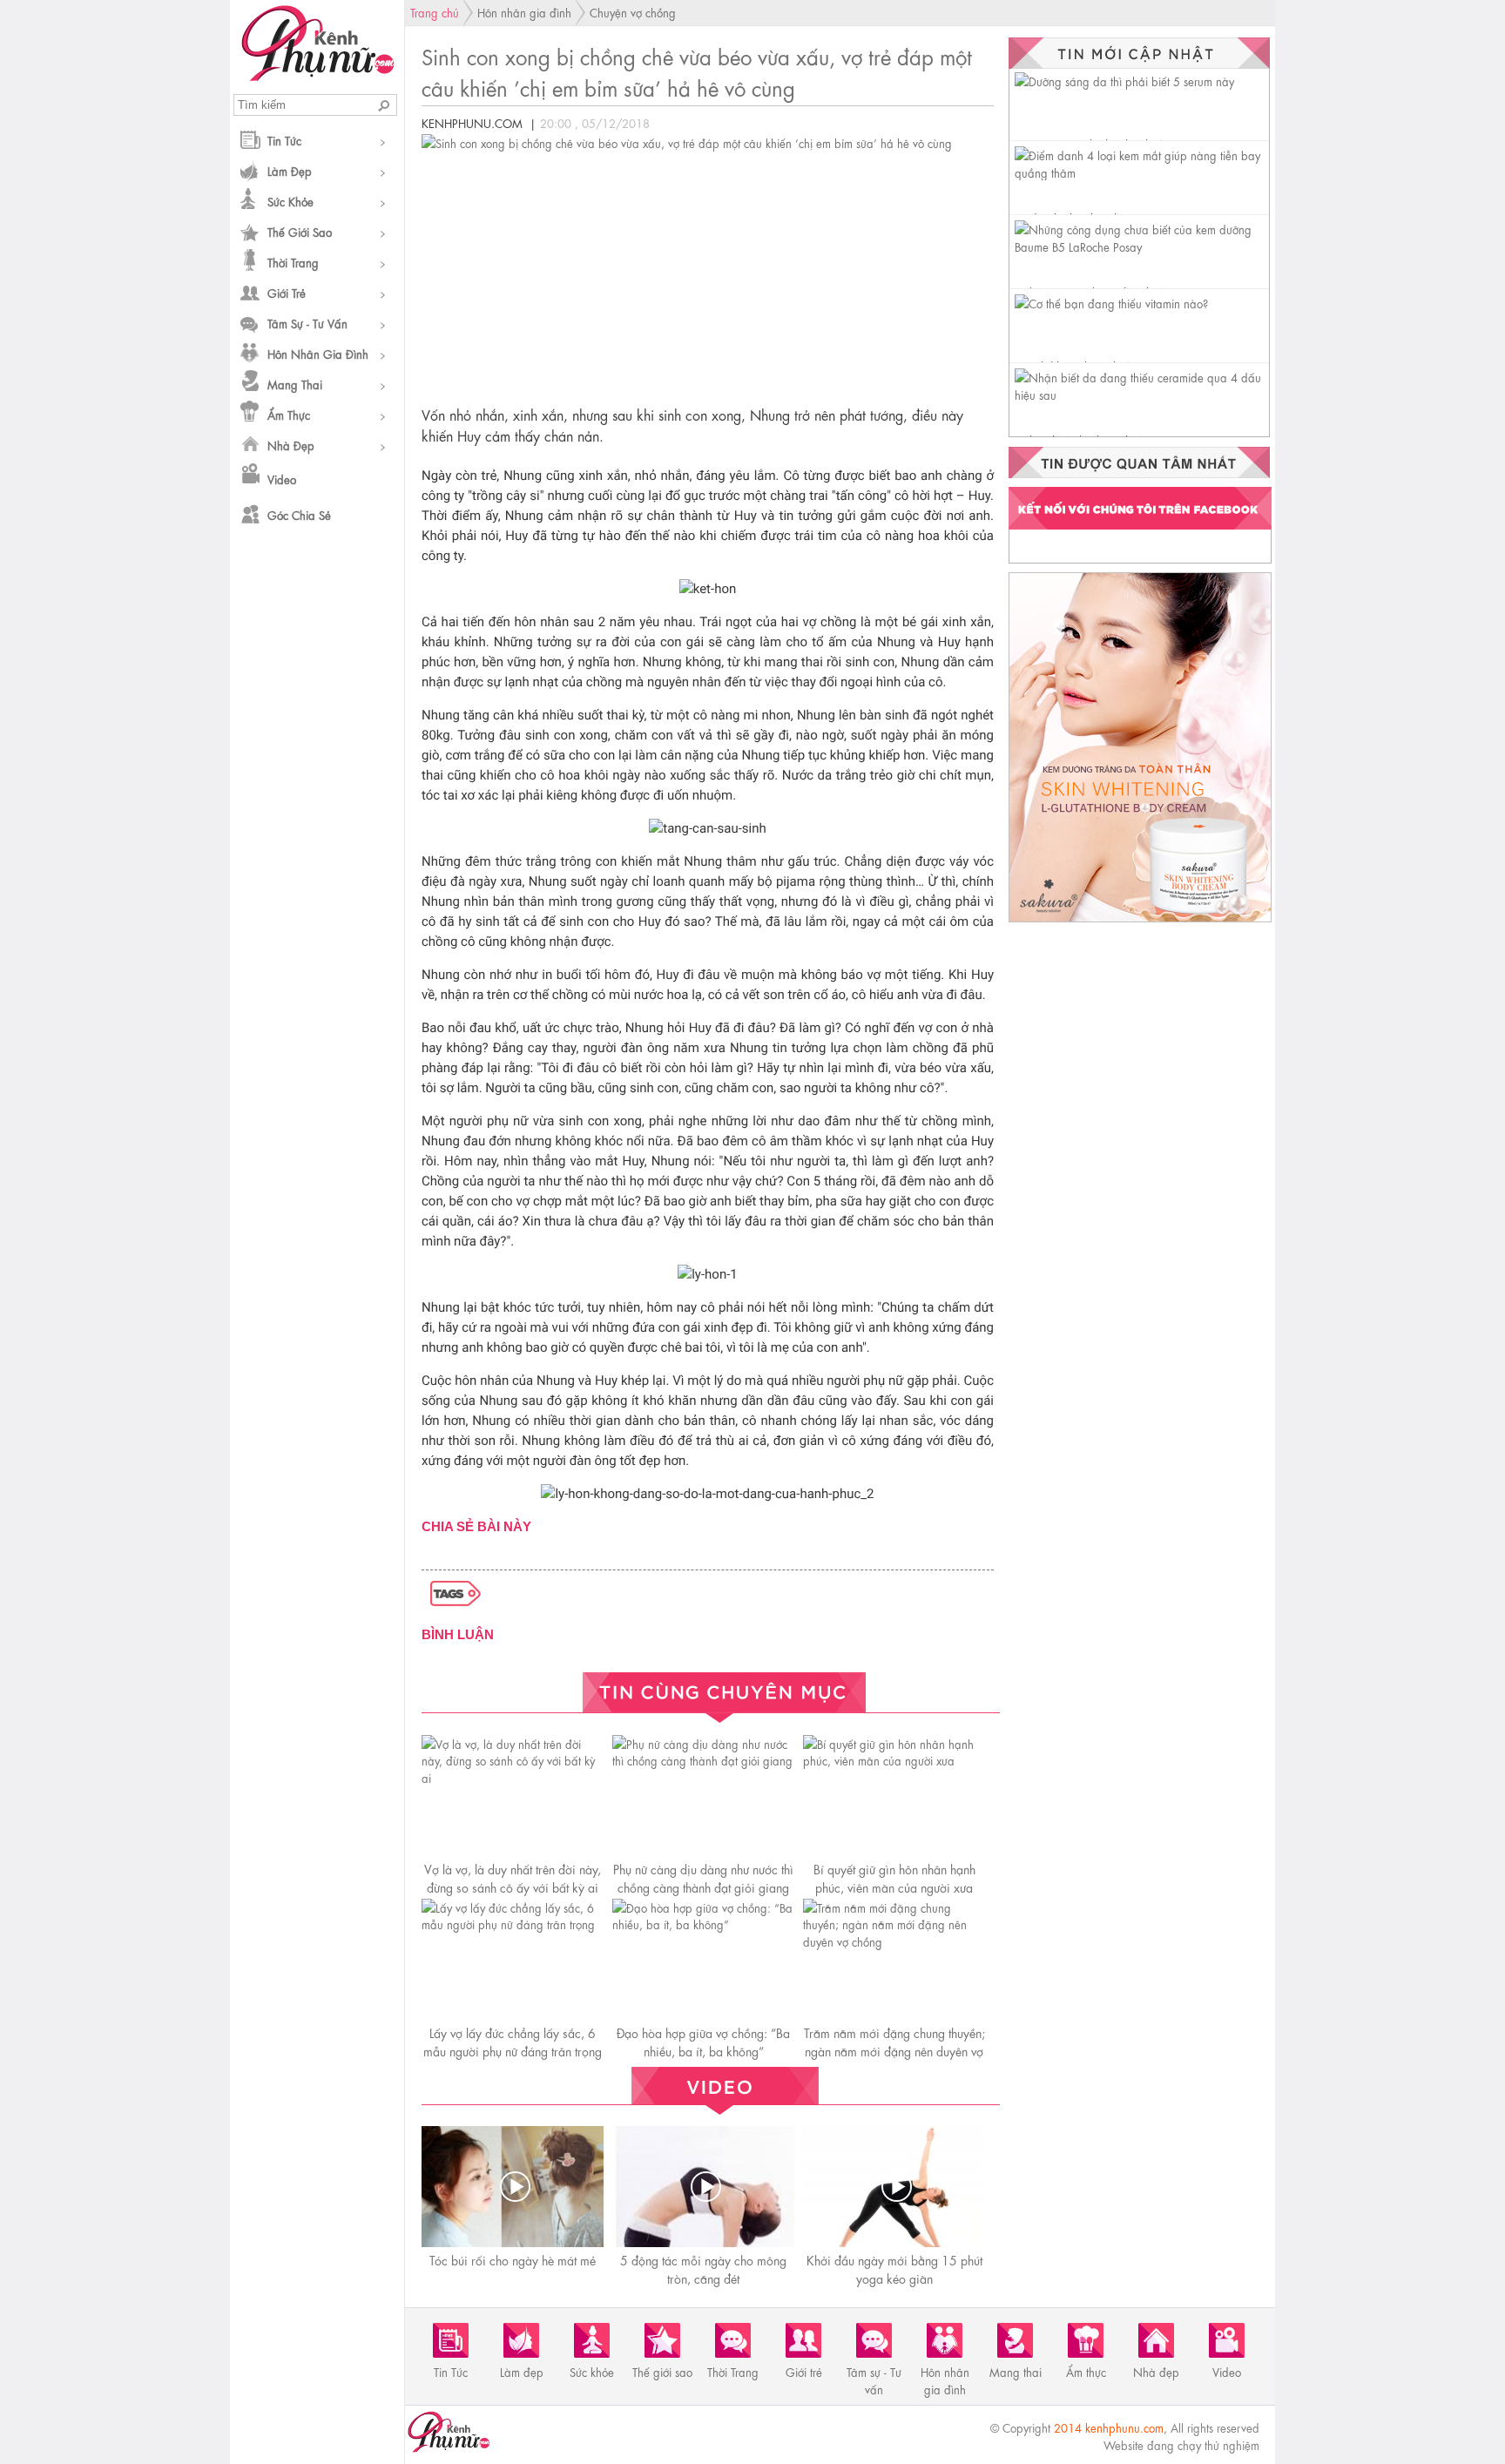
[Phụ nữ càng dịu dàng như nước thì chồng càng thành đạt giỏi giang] (703, 1760)
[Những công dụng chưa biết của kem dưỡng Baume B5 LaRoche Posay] (1142, 246)
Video (282, 479)
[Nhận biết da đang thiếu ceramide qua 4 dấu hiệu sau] (1142, 394)
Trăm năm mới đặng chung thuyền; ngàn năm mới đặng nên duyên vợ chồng (894, 2050)
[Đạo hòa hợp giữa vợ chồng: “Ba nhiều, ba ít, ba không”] (703, 1924)
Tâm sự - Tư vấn (307, 323)
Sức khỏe (290, 201)
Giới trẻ (287, 292)
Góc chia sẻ (299, 514)
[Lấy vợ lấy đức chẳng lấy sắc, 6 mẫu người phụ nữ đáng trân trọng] (513, 1924)
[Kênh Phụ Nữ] (317, 76)
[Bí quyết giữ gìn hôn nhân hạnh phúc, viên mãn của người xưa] (894, 1760)
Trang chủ (435, 12)
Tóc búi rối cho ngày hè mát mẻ (513, 2259)
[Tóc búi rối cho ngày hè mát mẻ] (515, 2187)
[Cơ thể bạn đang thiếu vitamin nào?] (1111, 303)
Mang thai (295, 384)
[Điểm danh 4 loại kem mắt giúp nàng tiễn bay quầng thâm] (1142, 172)
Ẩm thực (289, 414)
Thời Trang (293, 262)
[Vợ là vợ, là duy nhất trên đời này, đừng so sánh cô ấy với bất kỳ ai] (513, 1777)
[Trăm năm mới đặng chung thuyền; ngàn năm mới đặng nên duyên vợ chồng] (894, 1941)
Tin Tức (284, 140)
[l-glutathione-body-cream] (1140, 921)
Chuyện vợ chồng (633, 12)
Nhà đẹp (291, 445)
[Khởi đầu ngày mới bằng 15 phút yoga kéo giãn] (896, 2187)
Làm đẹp (290, 170)
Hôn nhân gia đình (318, 353)
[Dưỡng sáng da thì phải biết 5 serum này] (1124, 81)
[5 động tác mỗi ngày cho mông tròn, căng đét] (705, 2187)
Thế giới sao (300, 231)
